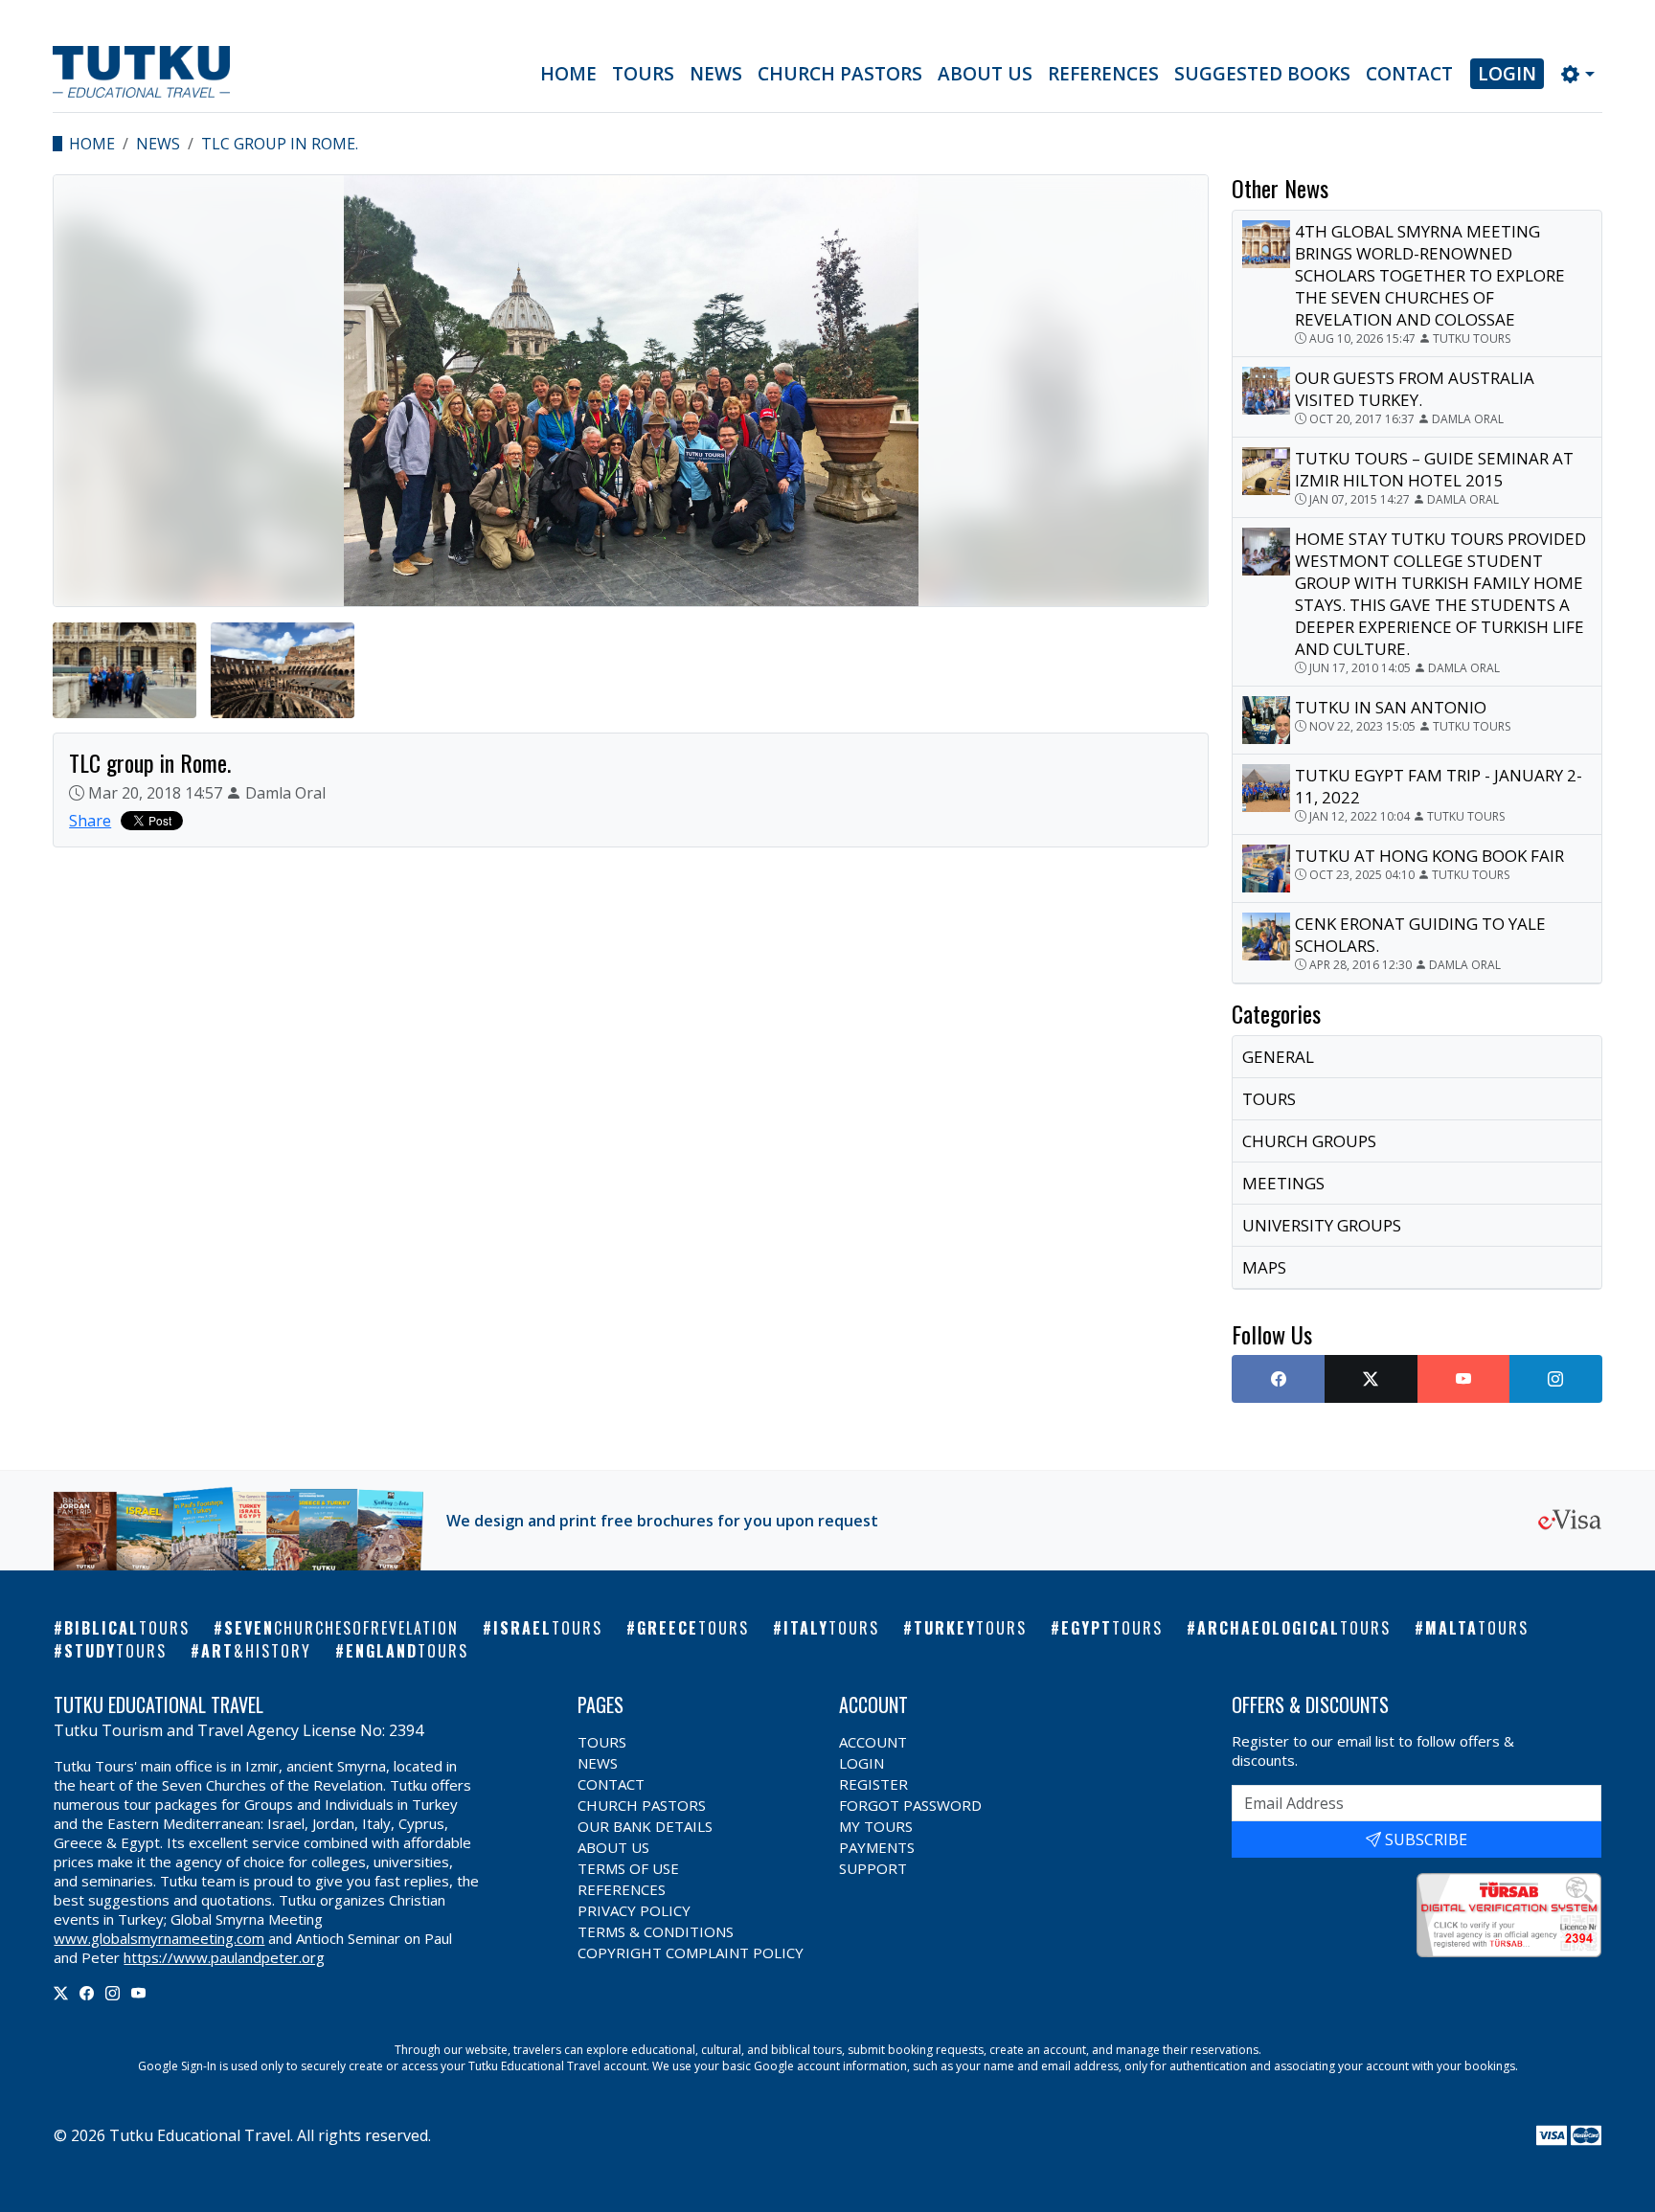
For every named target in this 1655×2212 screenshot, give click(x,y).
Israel (548, 1628)
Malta (1477, 1628)
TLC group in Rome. (280, 144)
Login (1507, 74)
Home (568, 74)
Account (873, 1742)
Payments (877, 1847)
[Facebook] (87, 1993)
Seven (341, 1628)
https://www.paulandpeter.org (224, 1957)
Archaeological (1294, 1628)
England (407, 1651)
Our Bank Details (645, 1826)
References (1103, 74)
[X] (61, 1993)
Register (873, 1784)
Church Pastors (840, 74)
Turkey (970, 1628)
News (716, 74)
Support (873, 1868)
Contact (1409, 74)
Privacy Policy (634, 1910)
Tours (643, 74)
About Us (985, 74)
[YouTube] (138, 1993)
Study (115, 1651)
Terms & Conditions (656, 1931)
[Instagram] (113, 1993)
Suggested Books (1262, 74)
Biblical (127, 1628)
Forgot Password (910, 1805)
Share (90, 821)
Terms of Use (628, 1868)
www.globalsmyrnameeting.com (159, 1938)
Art (256, 1651)
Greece (693, 1628)
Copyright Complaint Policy (691, 1952)
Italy (831, 1628)
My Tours (876, 1826)
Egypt (1112, 1628)
